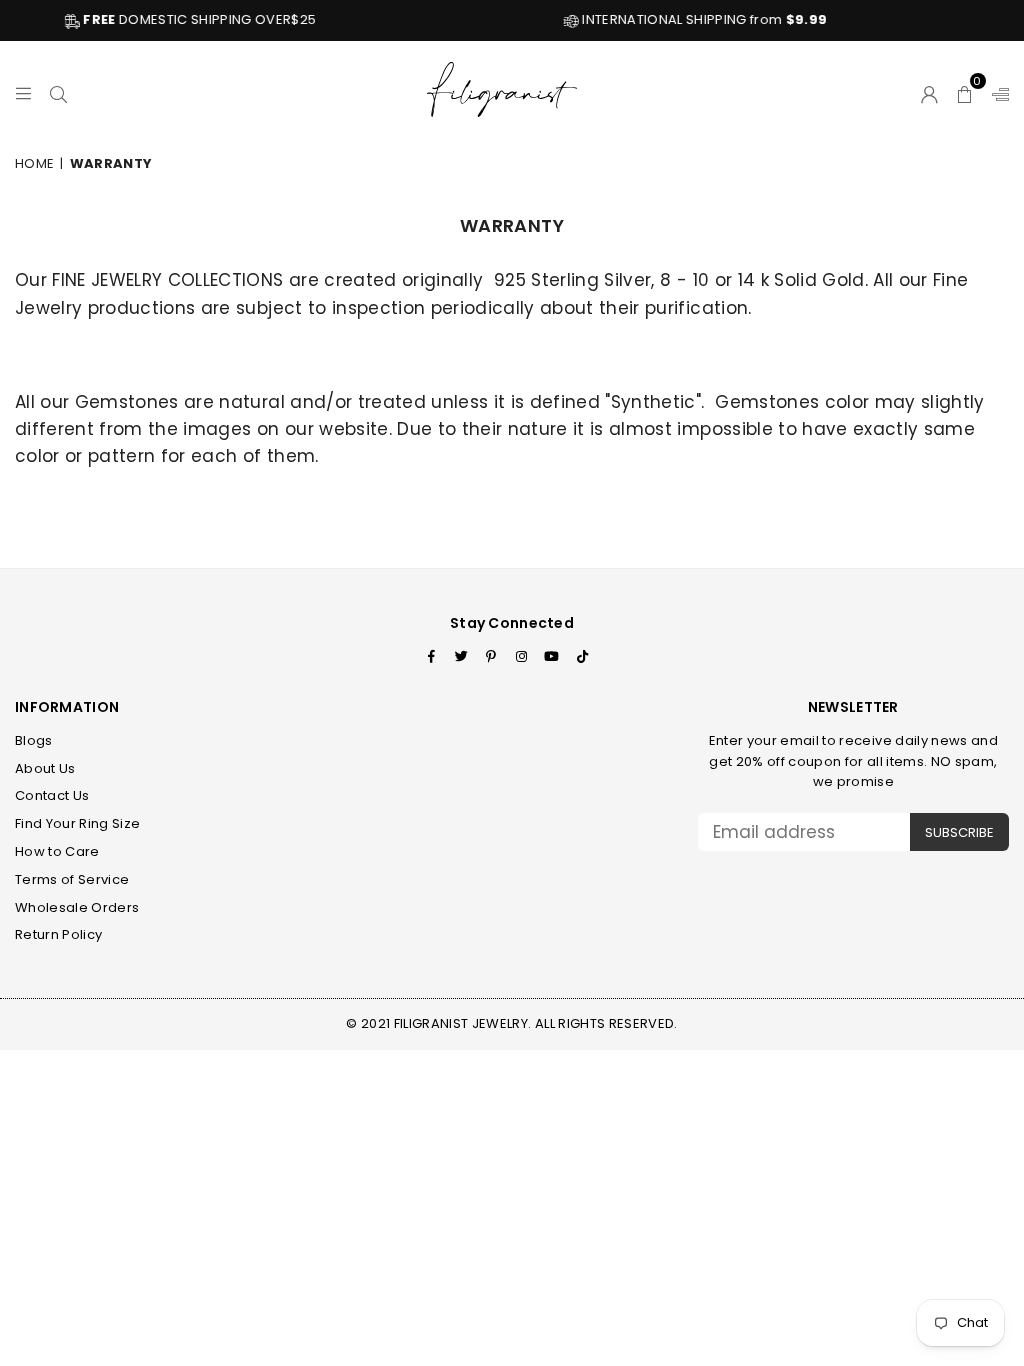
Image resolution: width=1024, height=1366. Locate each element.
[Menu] (23, 91)
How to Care (57, 851)
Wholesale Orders (77, 907)
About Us (45, 768)
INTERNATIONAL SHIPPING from (682, 19)
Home (34, 163)
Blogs (34, 740)
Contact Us (52, 795)
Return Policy (58, 934)
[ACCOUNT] (929, 91)
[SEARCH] (58, 91)
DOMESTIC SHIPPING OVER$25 (178, 19)
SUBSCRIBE (959, 832)
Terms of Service (72, 879)
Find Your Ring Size (77, 823)
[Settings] (996, 91)
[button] (965, 91)
